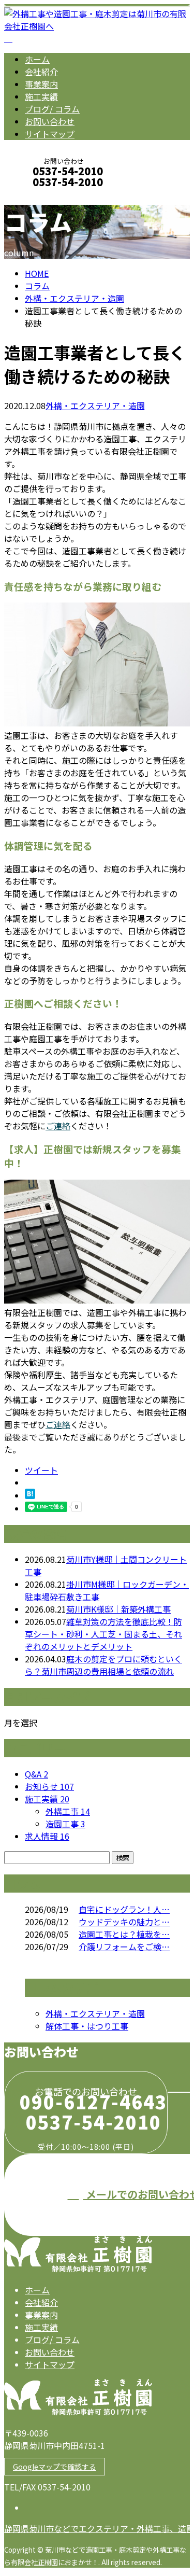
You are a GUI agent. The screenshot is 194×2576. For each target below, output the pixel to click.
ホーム (37, 59)
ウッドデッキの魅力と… (124, 1922)
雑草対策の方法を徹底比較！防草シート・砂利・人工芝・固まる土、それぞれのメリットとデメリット (103, 1634)
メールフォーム (40, 196)
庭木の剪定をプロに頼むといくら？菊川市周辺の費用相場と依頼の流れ (103, 1665)
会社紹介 (41, 72)
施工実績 (41, 96)
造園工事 (65, 1824)
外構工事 (68, 1811)
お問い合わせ (50, 121)
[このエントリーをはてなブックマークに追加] (30, 1495)
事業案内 (41, 84)
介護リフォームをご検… (124, 1947)
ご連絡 (58, 1126)
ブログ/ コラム (52, 109)
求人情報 (47, 1836)
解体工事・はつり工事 (87, 2026)
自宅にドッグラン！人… (124, 1909)
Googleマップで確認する (55, 2467)
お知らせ (49, 1786)
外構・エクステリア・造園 (74, 298)
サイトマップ (50, 134)
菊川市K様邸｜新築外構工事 (118, 1609)
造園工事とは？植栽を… (124, 1934)
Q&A (36, 1774)
